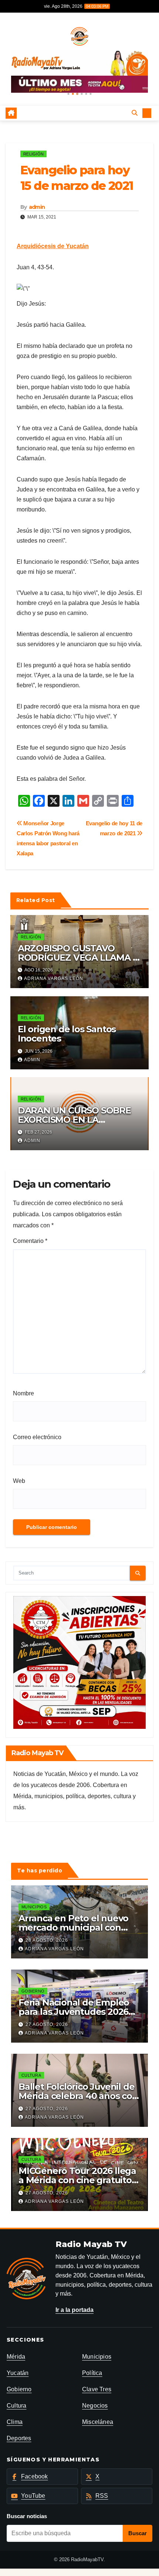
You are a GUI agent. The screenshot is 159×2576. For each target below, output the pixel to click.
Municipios (34, 1907)
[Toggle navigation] (74, 113)
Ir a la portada (75, 2310)
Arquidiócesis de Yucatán (53, 246)
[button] (68, 94)
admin (37, 207)
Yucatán (18, 2373)
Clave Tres (97, 2389)
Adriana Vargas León (54, 978)
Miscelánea (98, 2422)
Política (92, 2373)
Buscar (138, 2533)
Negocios (95, 2406)
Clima (15, 2422)
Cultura (31, 2075)
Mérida (16, 2357)
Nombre (23, 1393)
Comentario (30, 1241)
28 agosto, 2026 (47, 1940)
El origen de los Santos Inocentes (67, 1034)
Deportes (19, 2438)
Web (19, 1481)
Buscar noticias (27, 2516)
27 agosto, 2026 (47, 2024)
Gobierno (33, 1991)
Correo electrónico (37, 1437)
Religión (33, 154)
